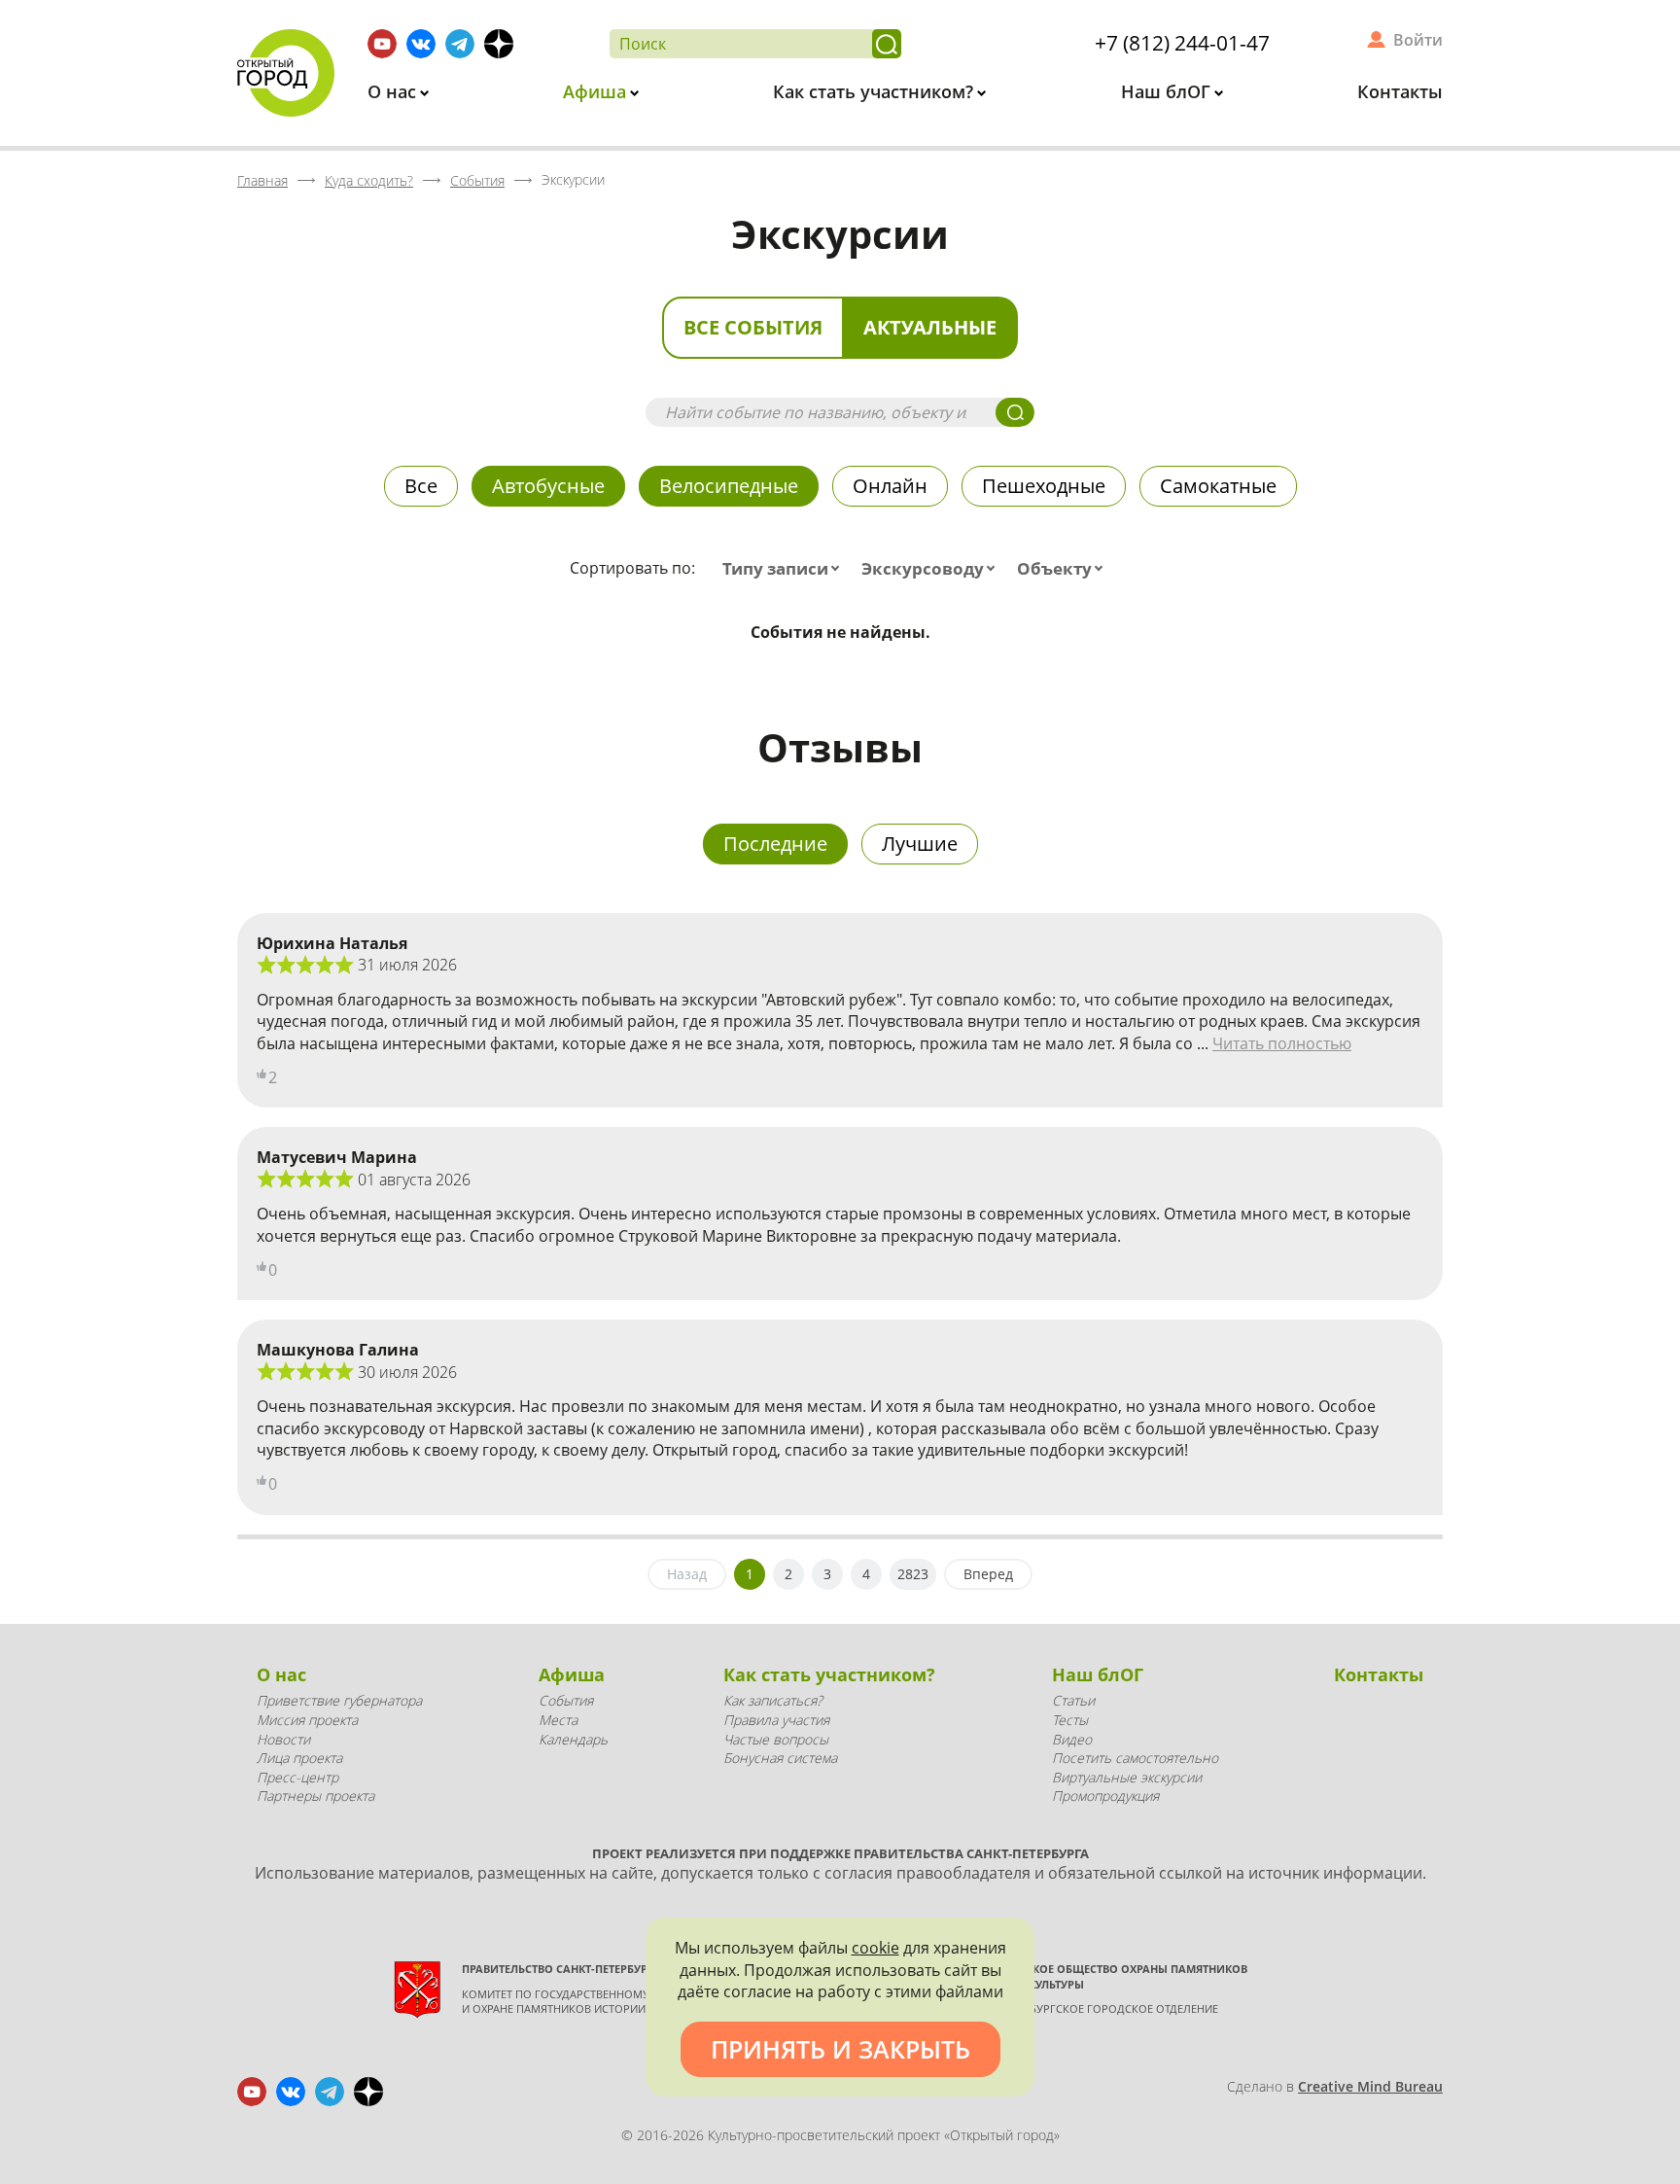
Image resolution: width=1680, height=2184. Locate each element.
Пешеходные (1044, 486)
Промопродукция (1105, 1796)
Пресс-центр (297, 1777)
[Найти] (887, 44)
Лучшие (920, 844)
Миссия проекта (307, 1720)
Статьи (1073, 1700)
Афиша (597, 91)
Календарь (573, 1739)
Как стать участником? (875, 91)
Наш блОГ (1168, 91)
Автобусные (548, 486)
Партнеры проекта (315, 1796)
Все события (753, 327)
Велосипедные (729, 486)
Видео (1072, 1739)
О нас (394, 91)
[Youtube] (382, 44)
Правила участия (776, 1720)
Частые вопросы (776, 1739)
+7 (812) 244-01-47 (1182, 43)
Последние (775, 844)
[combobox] (785, 569)
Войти (1418, 40)
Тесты (1070, 1720)
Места (558, 1720)
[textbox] (785, 569)
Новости (283, 1739)
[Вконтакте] (421, 44)
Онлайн (890, 486)
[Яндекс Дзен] (499, 44)
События (566, 1700)
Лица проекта (299, 1758)
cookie (875, 1948)
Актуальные (930, 327)
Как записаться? (773, 1700)
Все (421, 486)
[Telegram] (460, 44)
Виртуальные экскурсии (1127, 1777)
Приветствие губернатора (339, 1700)
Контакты (1400, 91)
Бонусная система (780, 1758)
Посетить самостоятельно (1135, 1758)
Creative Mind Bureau (1370, 2086)
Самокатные (1218, 486)
